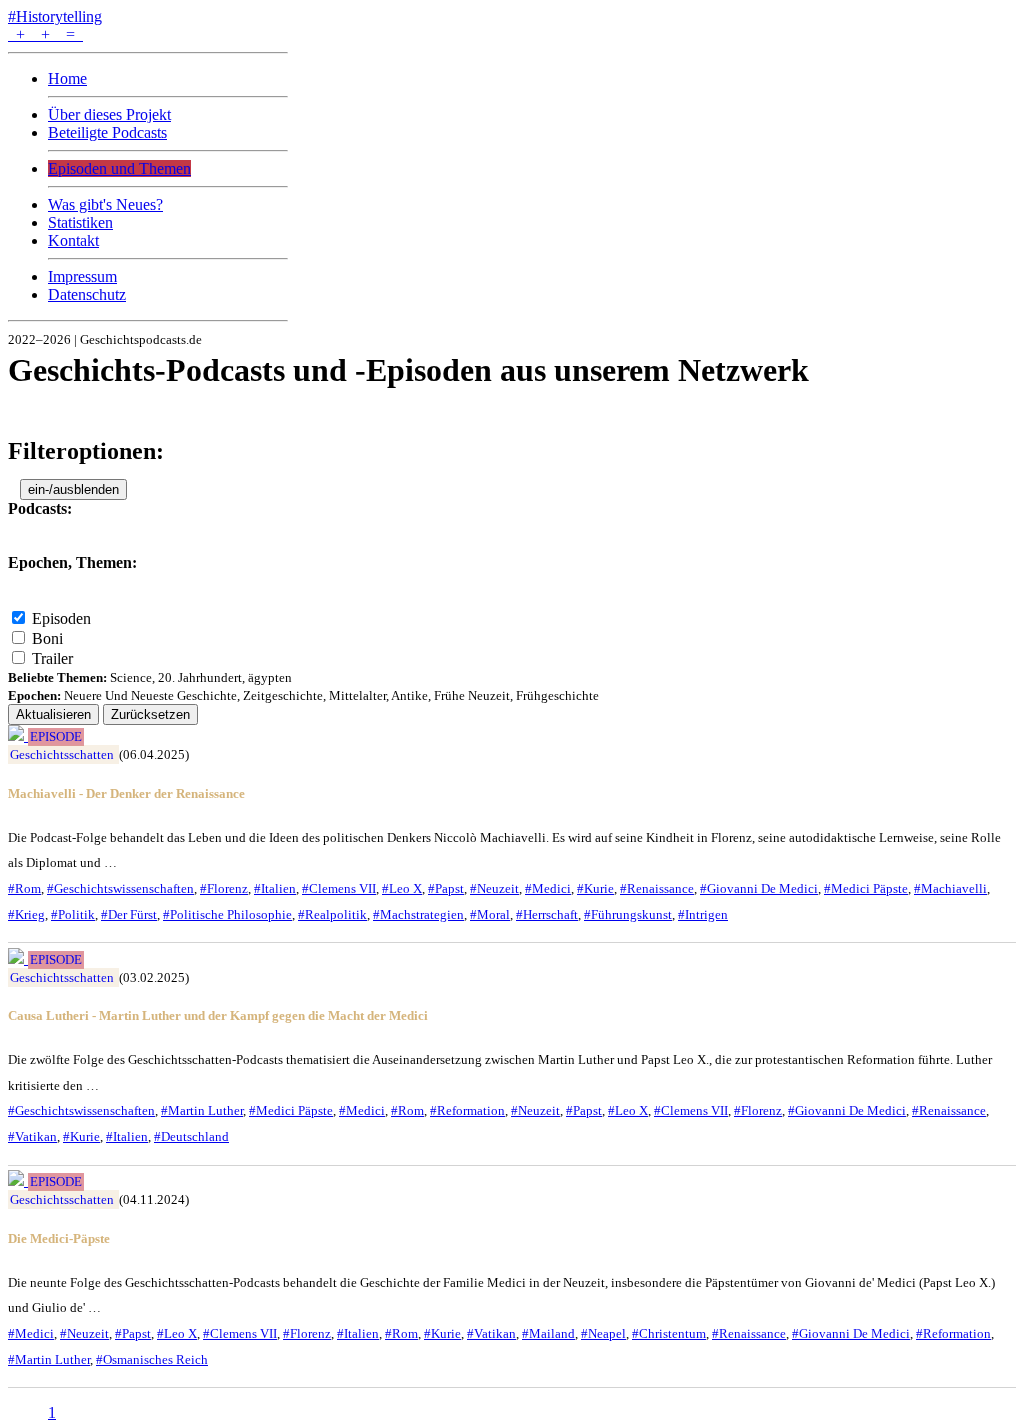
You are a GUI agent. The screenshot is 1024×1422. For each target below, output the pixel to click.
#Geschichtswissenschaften (120, 888)
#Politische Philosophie (227, 914)
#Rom (24, 888)
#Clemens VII (339, 888)
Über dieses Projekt (109, 114)
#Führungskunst (628, 914)
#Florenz (224, 888)
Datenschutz (87, 294)
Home (67, 78)
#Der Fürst (129, 914)
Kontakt (73, 240)
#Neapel (603, 1333)
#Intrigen (703, 914)
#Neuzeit (494, 888)
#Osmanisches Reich (152, 1359)
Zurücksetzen (150, 714)
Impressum (82, 276)
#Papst (446, 888)
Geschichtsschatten (62, 754)
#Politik (73, 914)
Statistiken (80, 222)
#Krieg (26, 914)
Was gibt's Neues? (105, 204)
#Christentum (669, 1333)
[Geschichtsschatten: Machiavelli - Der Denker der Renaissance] (18, 735)
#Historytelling (55, 16)
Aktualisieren (53, 714)
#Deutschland (191, 1136)
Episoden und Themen (119, 168)
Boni (47, 638)
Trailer (52, 658)
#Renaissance (657, 888)
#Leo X (402, 888)
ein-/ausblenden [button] (73, 489)
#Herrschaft (547, 914)
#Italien (275, 888)
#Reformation (467, 1110)
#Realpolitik (332, 914)
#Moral (490, 914)
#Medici (548, 888)
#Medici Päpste (866, 888)
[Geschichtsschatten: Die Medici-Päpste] (18, 1180)
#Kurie (595, 888)
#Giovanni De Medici (759, 888)
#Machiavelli (950, 888)
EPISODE (56, 737)
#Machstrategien (418, 914)
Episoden (61, 618)
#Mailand (548, 1333)
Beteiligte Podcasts (107, 132)
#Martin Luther (202, 1110)
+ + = (45, 34)
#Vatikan (32, 1136)
